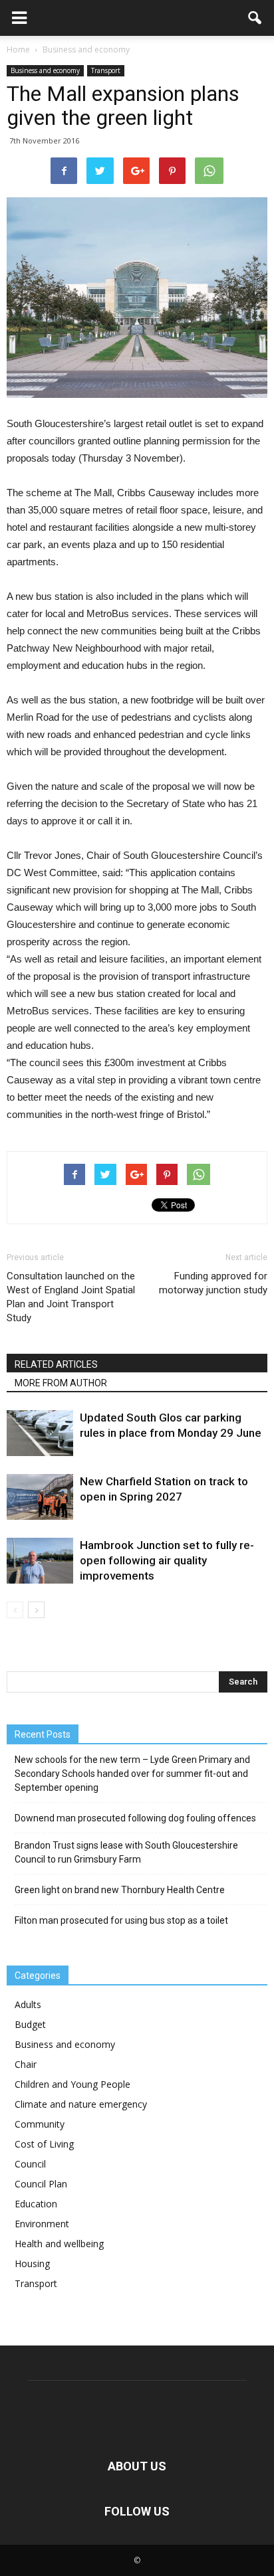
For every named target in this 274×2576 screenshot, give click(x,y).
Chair (26, 2064)
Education (36, 2204)
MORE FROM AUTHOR (61, 1383)
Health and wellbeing (59, 2244)
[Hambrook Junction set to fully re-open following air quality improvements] (40, 1561)
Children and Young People (72, 2084)
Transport (106, 70)
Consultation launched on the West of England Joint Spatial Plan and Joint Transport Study (71, 1297)
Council (30, 2164)
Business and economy (45, 70)
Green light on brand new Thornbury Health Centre (120, 1890)
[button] (255, 18)
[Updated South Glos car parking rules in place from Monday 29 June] (40, 1433)
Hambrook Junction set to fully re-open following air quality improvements (167, 1560)
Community (40, 2124)
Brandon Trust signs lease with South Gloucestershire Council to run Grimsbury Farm (126, 1852)
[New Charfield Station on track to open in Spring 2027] (40, 1497)
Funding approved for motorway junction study (213, 1283)
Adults (28, 2004)
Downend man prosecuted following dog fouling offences (135, 1818)
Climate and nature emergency (81, 2104)
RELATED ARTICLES (56, 1364)
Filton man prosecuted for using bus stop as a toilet (121, 1920)
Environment (42, 2224)
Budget (30, 2024)
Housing (32, 2263)
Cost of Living (44, 2144)
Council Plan (41, 2184)
